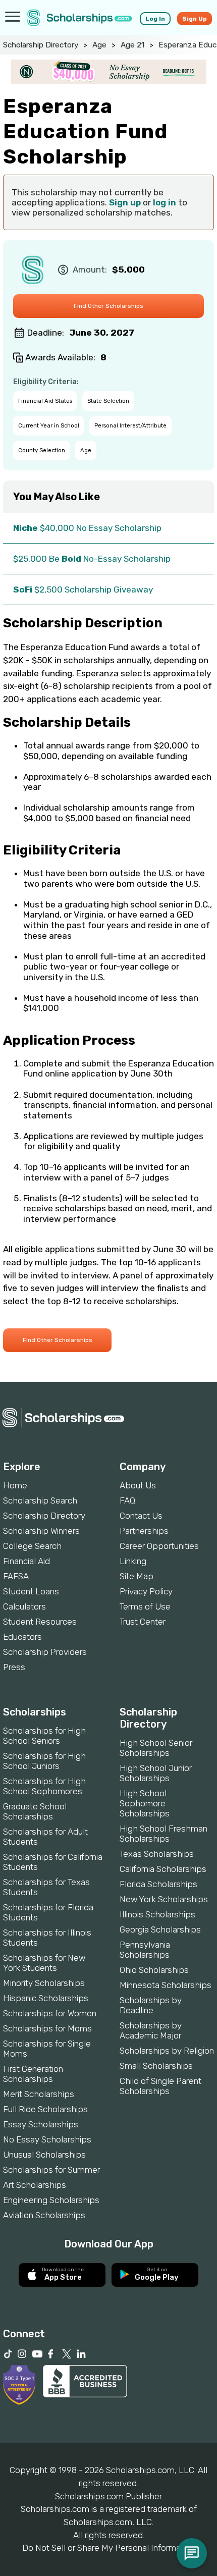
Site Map (137, 1576)
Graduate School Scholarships (35, 1811)
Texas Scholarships (157, 1854)
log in (165, 202)
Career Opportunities (159, 1546)
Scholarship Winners (41, 1531)
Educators (22, 1637)
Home (15, 1485)
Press (14, 1667)
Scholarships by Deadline (151, 2005)
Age (99, 45)
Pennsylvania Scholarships (145, 1950)
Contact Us (141, 1516)
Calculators (24, 1606)
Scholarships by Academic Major (151, 2030)
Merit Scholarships (39, 2094)
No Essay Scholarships (47, 2139)
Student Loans (31, 1591)
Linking (133, 1561)
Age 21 (132, 45)
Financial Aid (26, 1561)
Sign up (125, 202)
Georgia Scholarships (160, 1929)
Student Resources (40, 1622)
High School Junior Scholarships (156, 1773)
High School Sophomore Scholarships (145, 1803)
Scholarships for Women (50, 2013)
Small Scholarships (156, 2066)
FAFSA (16, 1576)
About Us (138, 1485)
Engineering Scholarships (51, 2200)
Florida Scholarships (158, 1884)
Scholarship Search (40, 1500)
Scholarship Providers (45, 1652)
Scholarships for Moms (47, 2028)
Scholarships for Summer (51, 2170)
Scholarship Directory (41, 45)
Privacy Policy (146, 1591)
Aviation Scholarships (44, 2215)
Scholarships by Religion (167, 2051)
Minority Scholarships (44, 1983)
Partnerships (144, 1531)
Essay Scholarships (41, 2124)
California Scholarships (163, 1869)
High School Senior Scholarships (156, 1748)
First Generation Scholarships (33, 2074)
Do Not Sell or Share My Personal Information (108, 2548)
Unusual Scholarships (44, 2155)
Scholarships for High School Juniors (44, 1761)
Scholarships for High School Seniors (44, 1736)
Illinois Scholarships (157, 1914)
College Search (32, 1546)
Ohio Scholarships (154, 1970)
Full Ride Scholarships (45, 2109)
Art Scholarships (35, 2185)
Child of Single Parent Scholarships (160, 2086)
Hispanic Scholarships (46, 1998)
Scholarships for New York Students (44, 1963)
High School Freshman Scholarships (164, 1834)
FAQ (127, 1500)
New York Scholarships (164, 1899)
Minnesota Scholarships (166, 1985)
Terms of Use (145, 1606)
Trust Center (143, 1622)
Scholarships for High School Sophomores (44, 1786)
